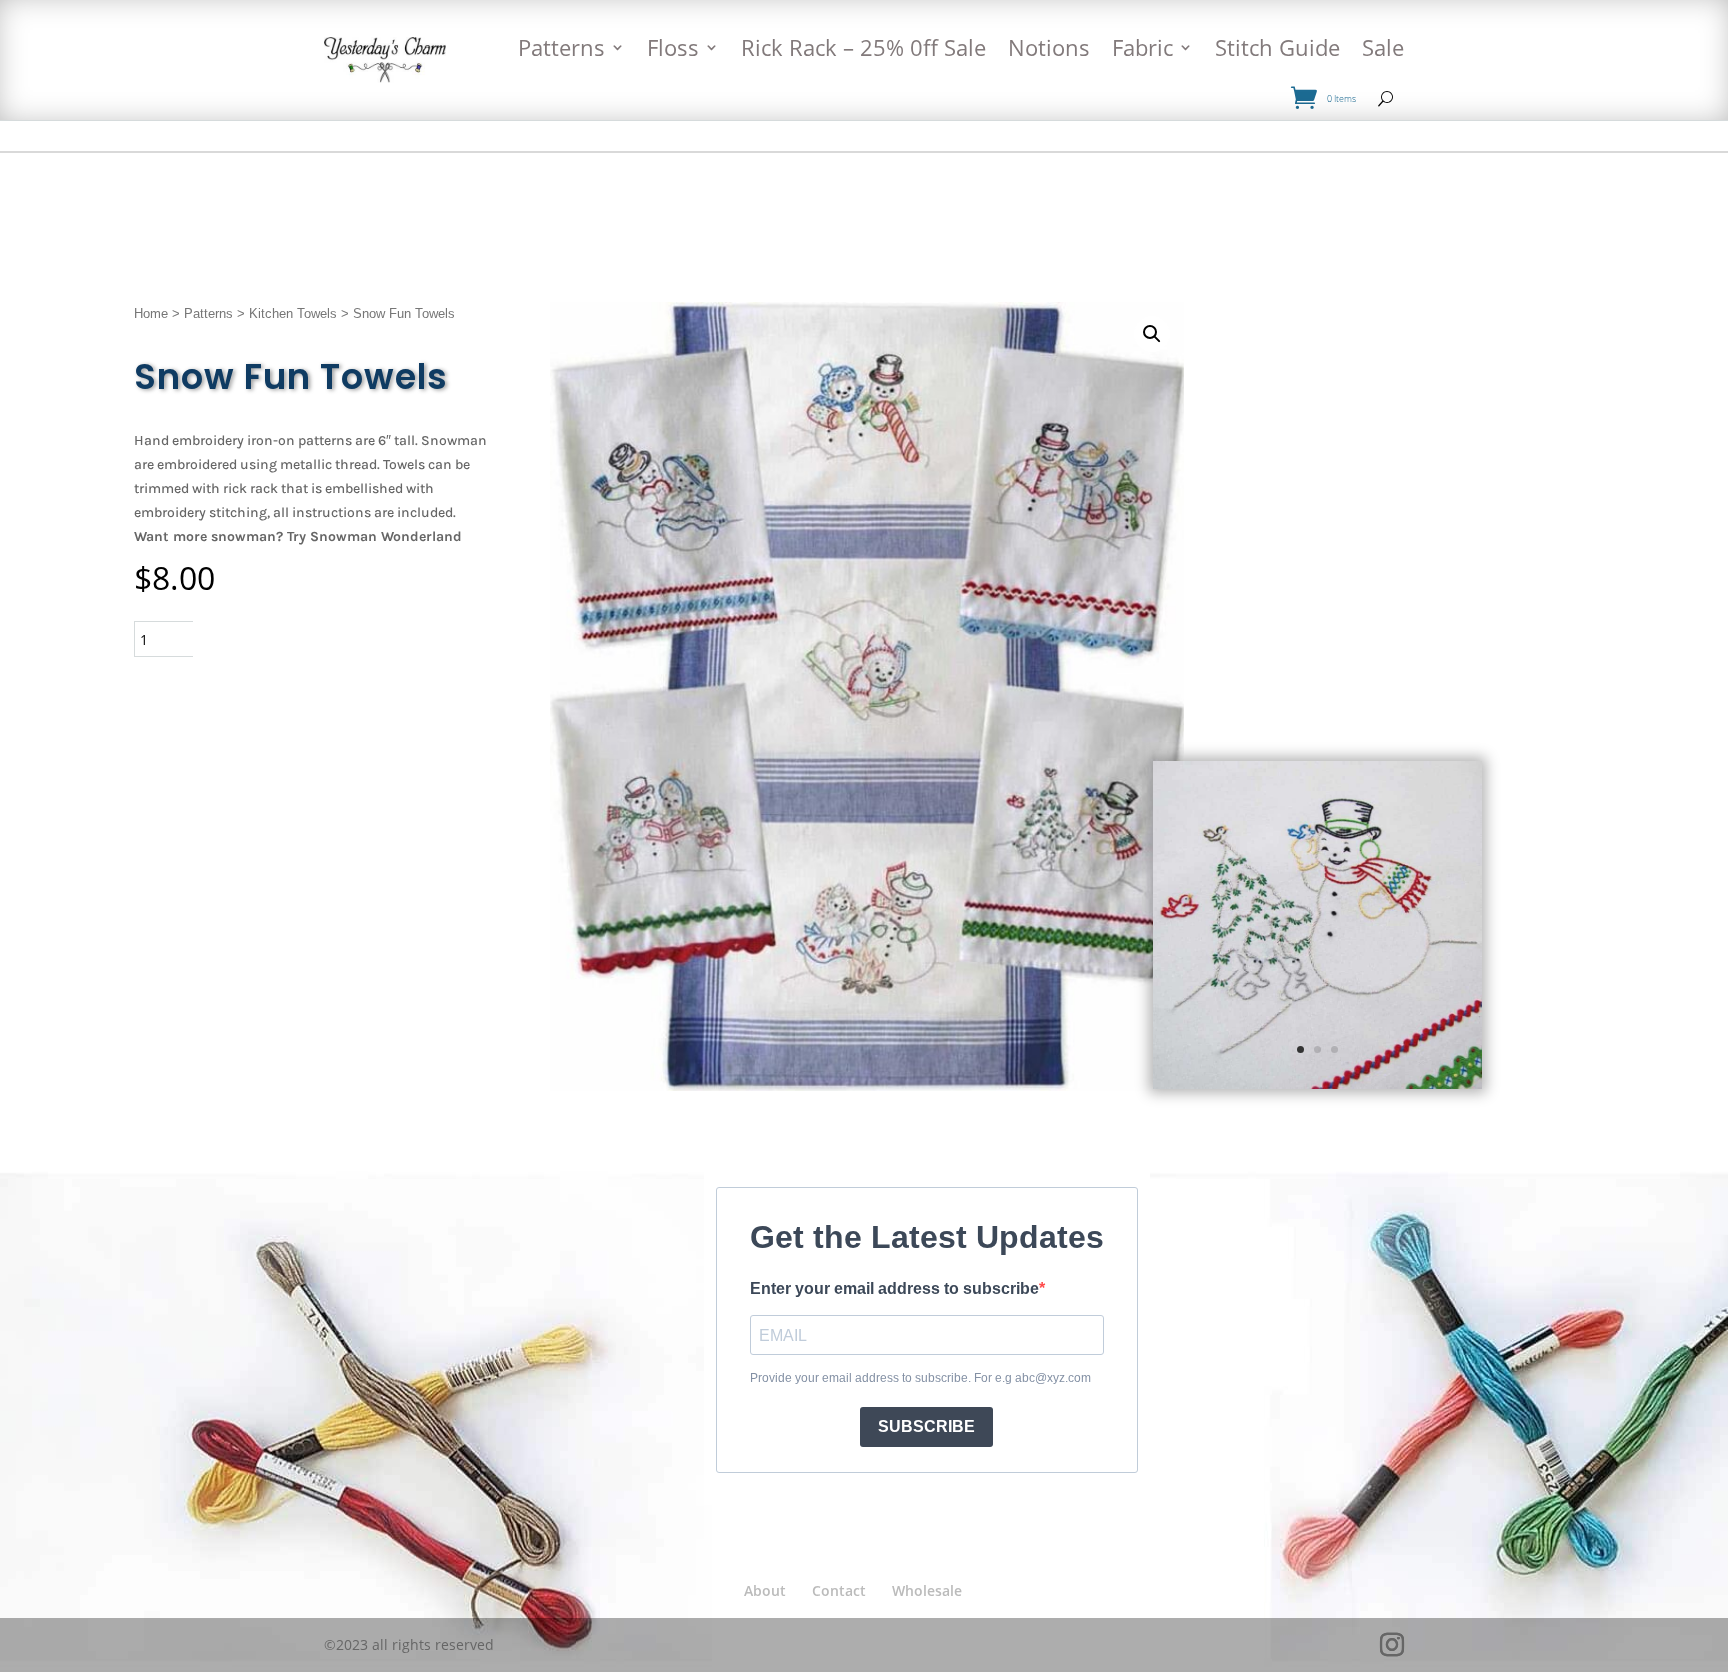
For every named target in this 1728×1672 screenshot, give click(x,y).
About (765, 1590)
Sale (1383, 47)
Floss (673, 47)
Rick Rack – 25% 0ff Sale (863, 47)
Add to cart (278, 638)
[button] (1152, 334)
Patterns (561, 47)
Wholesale (927, 1590)
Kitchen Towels (293, 313)
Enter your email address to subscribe (894, 1288)
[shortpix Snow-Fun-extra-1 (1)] (1317, 1083)
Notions (1049, 47)
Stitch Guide (1277, 47)
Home (151, 313)
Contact (839, 1590)
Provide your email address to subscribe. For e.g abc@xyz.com (920, 1378)
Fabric (1142, 47)
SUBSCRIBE (926, 1426)
